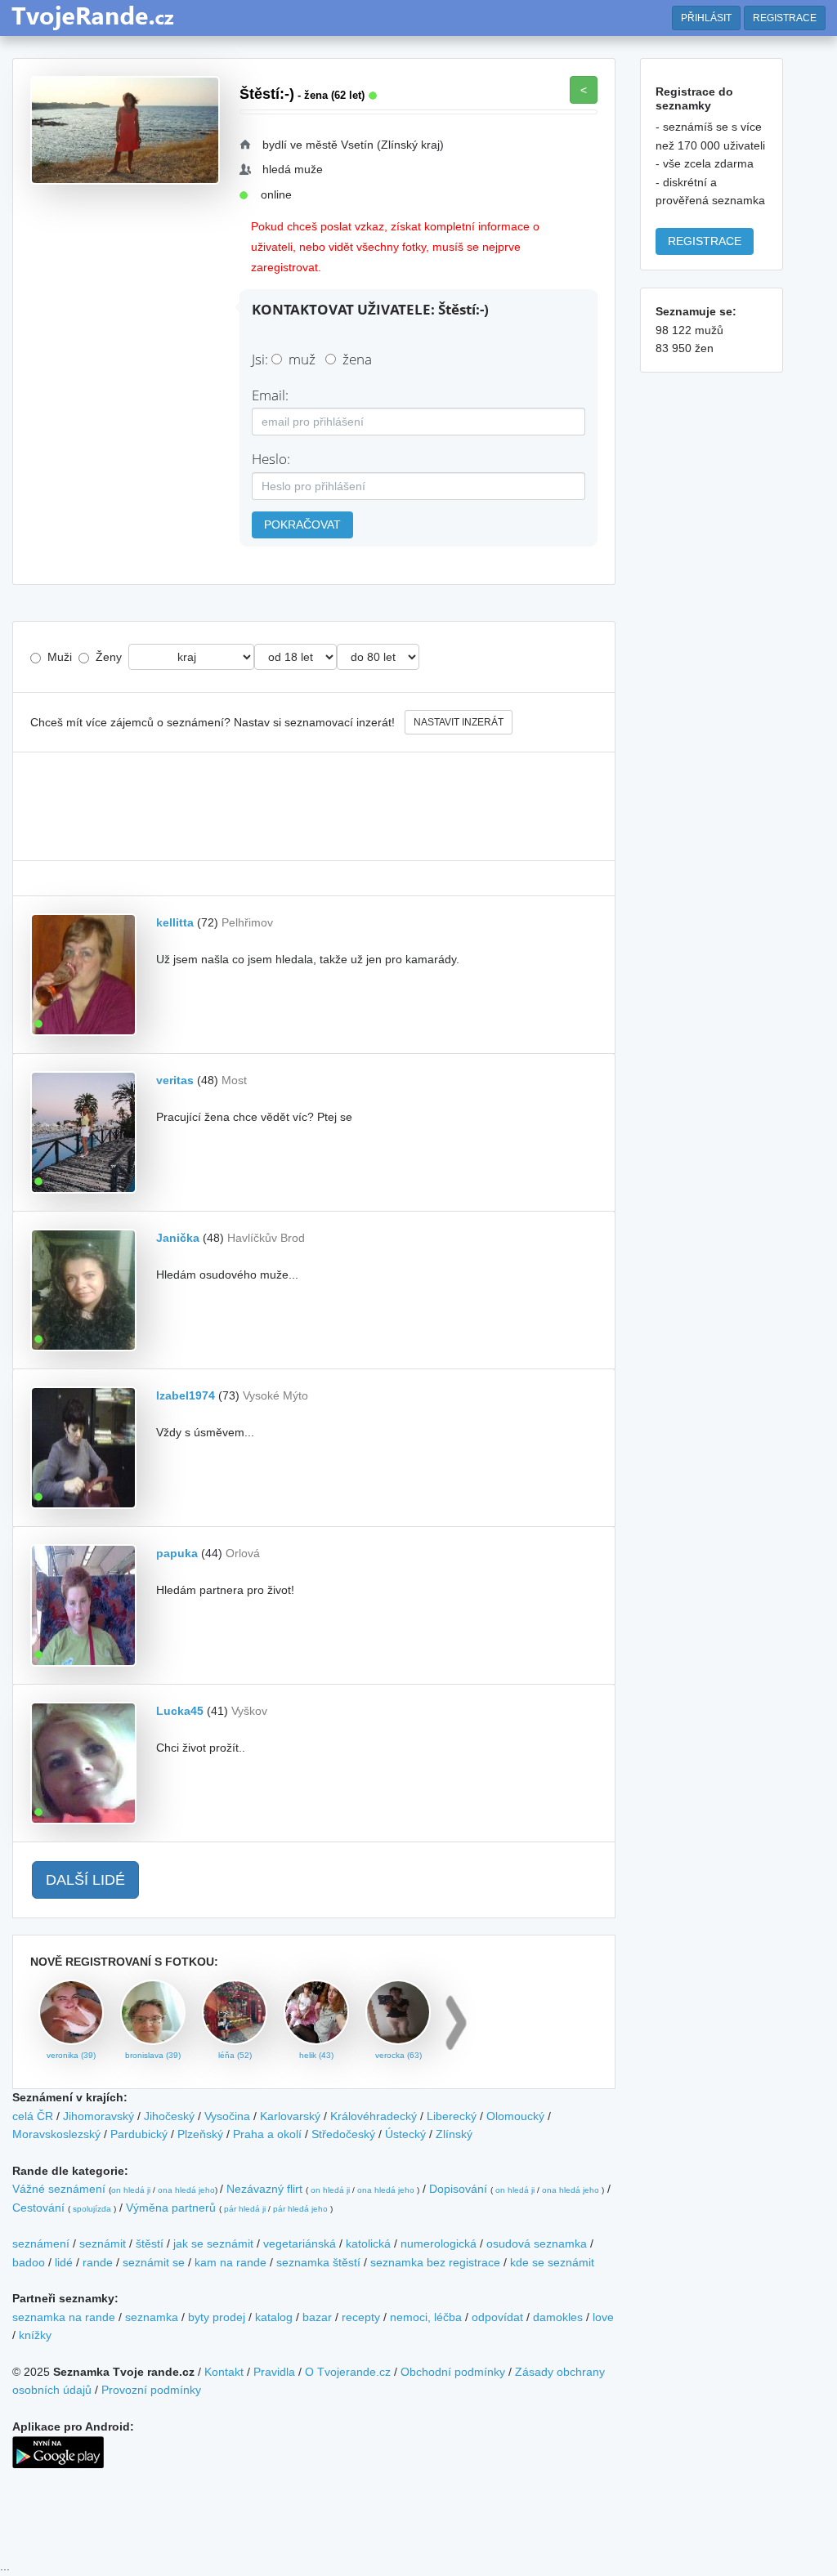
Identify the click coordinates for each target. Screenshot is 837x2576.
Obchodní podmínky (453, 2372)
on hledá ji (131, 2190)
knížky (35, 2335)
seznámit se (154, 2262)
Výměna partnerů (171, 2208)
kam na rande (231, 2262)
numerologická (439, 2243)
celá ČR (33, 2116)
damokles (558, 2317)
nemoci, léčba (426, 2317)
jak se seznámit (213, 2243)
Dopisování (458, 2189)
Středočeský (343, 2134)
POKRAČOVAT (302, 525)
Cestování (38, 2208)
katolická (368, 2243)
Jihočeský (169, 2116)
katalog (274, 2317)
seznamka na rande (64, 2317)
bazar (317, 2317)
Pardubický (139, 2134)
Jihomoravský (98, 2116)
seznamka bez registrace (435, 2262)
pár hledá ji (245, 2209)
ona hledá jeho (186, 2190)
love (603, 2317)
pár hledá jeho (300, 2209)
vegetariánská (300, 2243)
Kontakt (224, 2372)
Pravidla (274, 2372)
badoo (29, 2262)
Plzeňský (200, 2134)
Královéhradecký (374, 2116)
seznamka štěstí (318, 2262)
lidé (64, 2262)
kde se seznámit (552, 2262)
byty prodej (217, 2317)
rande (98, 2262)
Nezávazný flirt (264, 2189)
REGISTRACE (785, 18)
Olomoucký (515, 2116)
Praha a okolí (267, 2134)
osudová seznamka (537, 2243)
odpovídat (497, 2317)
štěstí (150, 2243)
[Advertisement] (314, 806)
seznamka (152, 2317)
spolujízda (92, 2209)
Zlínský (454, 2134)
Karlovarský (290, 2116)
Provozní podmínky (151, 2390)
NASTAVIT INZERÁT (459, 722)
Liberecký (452, 2116)
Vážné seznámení (59, 2189)
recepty (361, 2317)
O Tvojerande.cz (348, 2372)
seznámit (103, 2243)
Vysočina (227, 2116)
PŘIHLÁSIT (706, 18)
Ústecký (405, 2134)
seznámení (41, 2243)
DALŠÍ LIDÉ (85, 1880)
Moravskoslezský (56, 2134)
